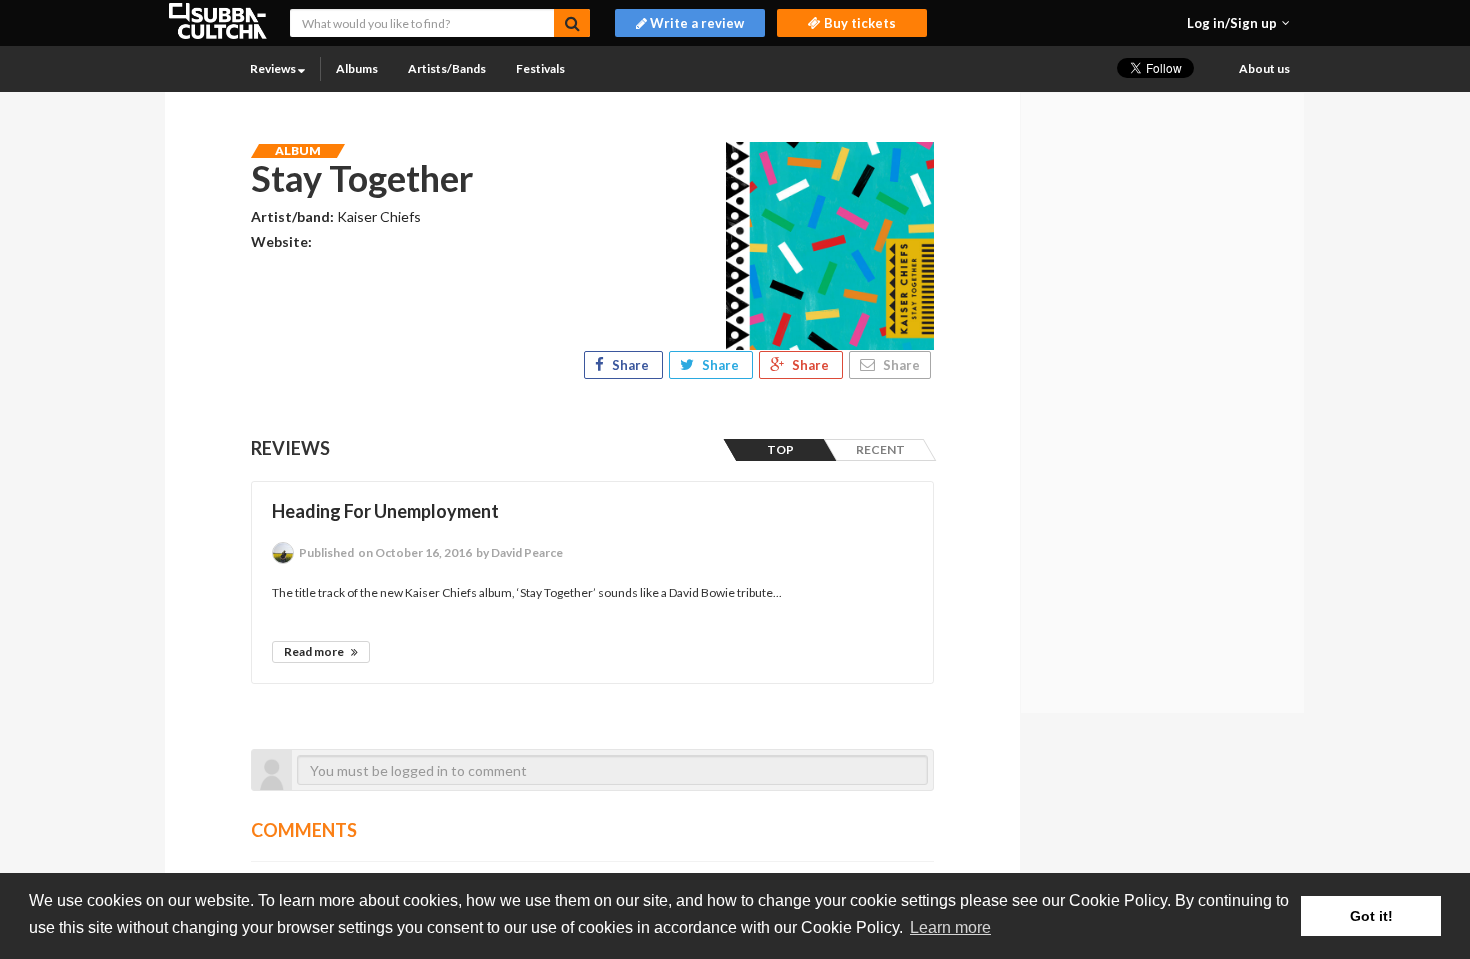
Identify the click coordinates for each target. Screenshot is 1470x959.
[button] (1238, 23)
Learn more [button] (950, 927)
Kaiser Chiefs (379, 216)
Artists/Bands (447, 68)
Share (630, 365)
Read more (315, 651)
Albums (357, 68)
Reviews (274, 68)
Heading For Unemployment (385, 511)
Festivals (540, 68)
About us (1264, 68)
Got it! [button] (1371, 916)
